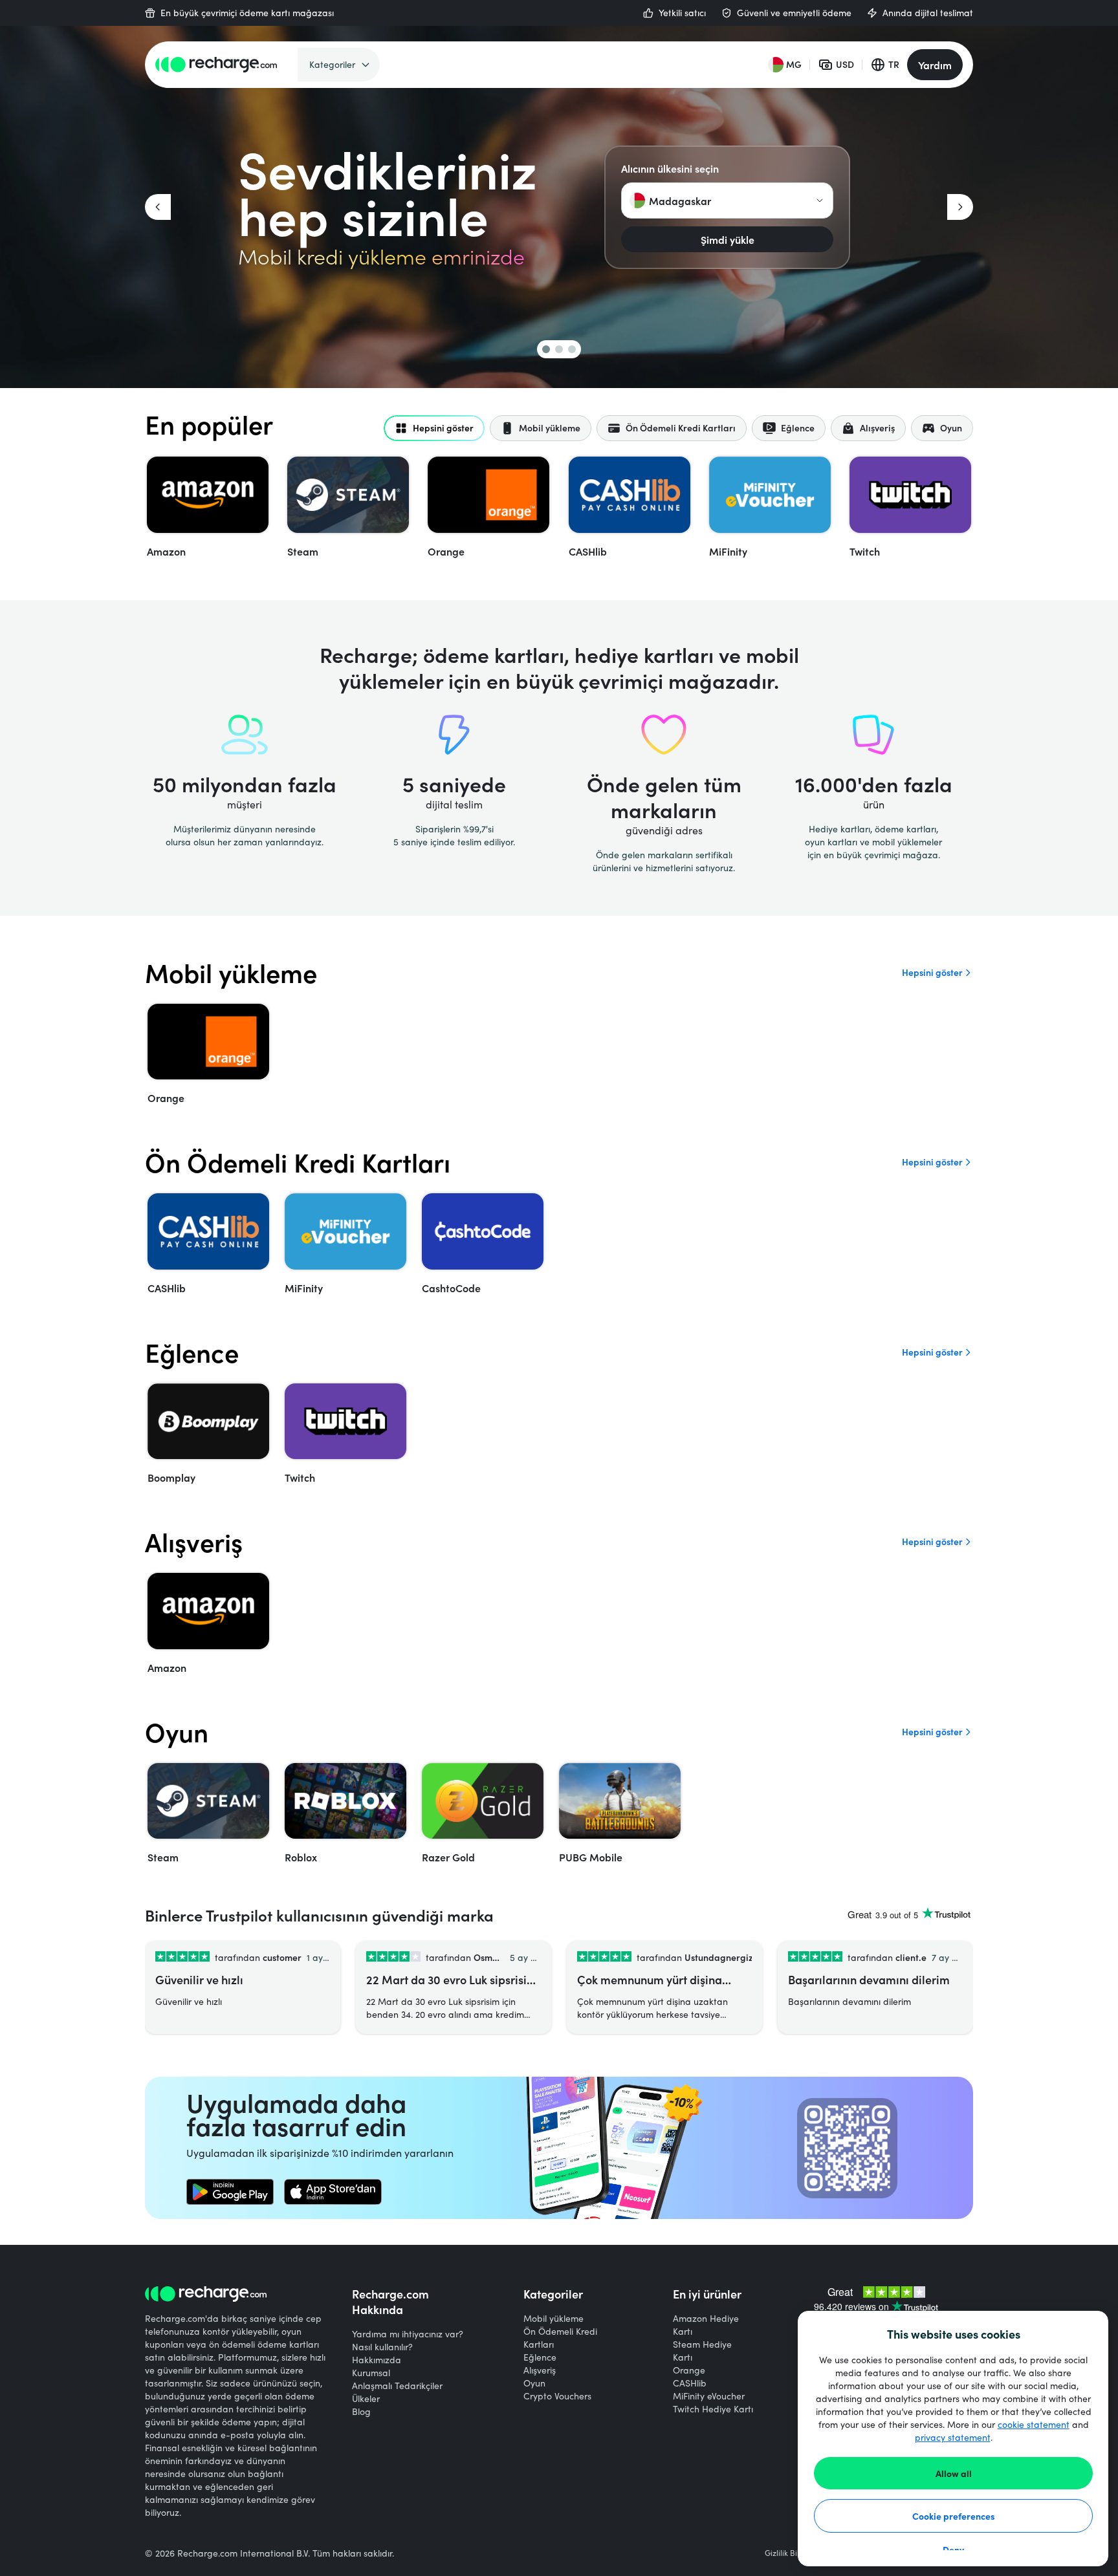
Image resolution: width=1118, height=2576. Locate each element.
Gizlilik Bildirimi (792, 2553)
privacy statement (953, 2437)
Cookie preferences (954, 2516)
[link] (230, 2192)
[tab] (434, 428)
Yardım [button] (935, 65)
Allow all (954, 2473)
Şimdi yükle (728, 239)
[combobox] (727, 200)
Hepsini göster (932, 972)
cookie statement (1034, 2424)
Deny (953, 2549)
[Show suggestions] (820, 200)
